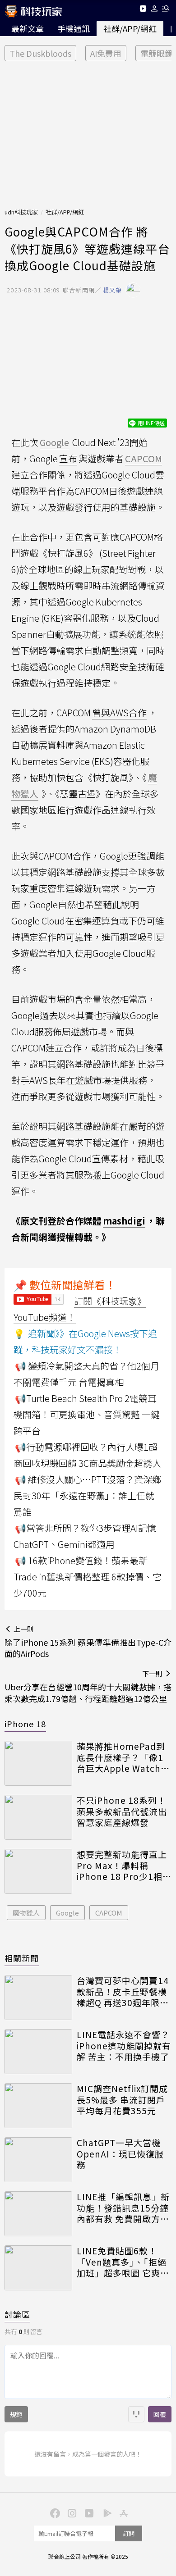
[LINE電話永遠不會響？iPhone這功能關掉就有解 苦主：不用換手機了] (38, 2052)
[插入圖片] (136, 2414)
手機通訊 (74, 28)
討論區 (17, 2314)
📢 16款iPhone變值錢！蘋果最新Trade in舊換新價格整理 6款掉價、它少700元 (88, 1577)
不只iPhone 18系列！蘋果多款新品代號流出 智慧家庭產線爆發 (122, 1811)
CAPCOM (109, 1913)
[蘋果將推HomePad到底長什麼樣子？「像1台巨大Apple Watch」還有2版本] (38, 1763)
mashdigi (124, 1221)
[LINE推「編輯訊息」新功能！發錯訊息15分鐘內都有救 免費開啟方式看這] (38, 2214)
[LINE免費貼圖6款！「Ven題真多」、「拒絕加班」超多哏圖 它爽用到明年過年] (38, 2268)
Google (67, 1913)
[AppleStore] (122, 2512)
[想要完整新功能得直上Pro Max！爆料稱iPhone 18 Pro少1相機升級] (38, 1871)
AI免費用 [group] (106, 53)
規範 (16, 2414)
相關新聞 (22, 1958)
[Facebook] (54, 2512)
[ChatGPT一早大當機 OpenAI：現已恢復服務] (38, 2160)
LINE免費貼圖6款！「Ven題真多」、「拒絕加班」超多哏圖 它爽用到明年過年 (123, 2262)
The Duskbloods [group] (40, 53)
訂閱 (129, 2533)
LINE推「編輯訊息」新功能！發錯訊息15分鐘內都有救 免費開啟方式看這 (123, 2208)
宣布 (68, 458)
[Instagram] (71, 2512)
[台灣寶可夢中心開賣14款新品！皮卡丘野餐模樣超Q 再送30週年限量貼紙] (38, 1998)
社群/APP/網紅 (130, 28)
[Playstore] (105, 2512)
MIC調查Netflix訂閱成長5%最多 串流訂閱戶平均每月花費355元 (122, 2100)
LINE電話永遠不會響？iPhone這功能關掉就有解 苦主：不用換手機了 (124, 2046)
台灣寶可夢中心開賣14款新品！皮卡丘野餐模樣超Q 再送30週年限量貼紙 (123, 1992)
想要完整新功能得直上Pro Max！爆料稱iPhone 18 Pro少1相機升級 (124, 1866)
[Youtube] (143, 10)
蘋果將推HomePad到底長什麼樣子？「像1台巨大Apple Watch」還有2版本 (123, 1757)
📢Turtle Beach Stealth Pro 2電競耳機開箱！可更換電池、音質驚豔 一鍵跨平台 (87, 1414)
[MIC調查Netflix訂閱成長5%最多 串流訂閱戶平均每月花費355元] (38, 2106)
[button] (155, 10)
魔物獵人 (26, 1913)
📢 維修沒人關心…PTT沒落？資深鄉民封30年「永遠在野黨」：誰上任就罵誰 (87, 1495)
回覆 (160, 2414)
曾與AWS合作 (119, 712)
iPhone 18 (25, 1724)
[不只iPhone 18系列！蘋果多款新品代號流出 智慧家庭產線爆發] (38, 1817)
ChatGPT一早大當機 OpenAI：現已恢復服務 (120, 2154)
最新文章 (28, 28)
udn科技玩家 (21, 212)
